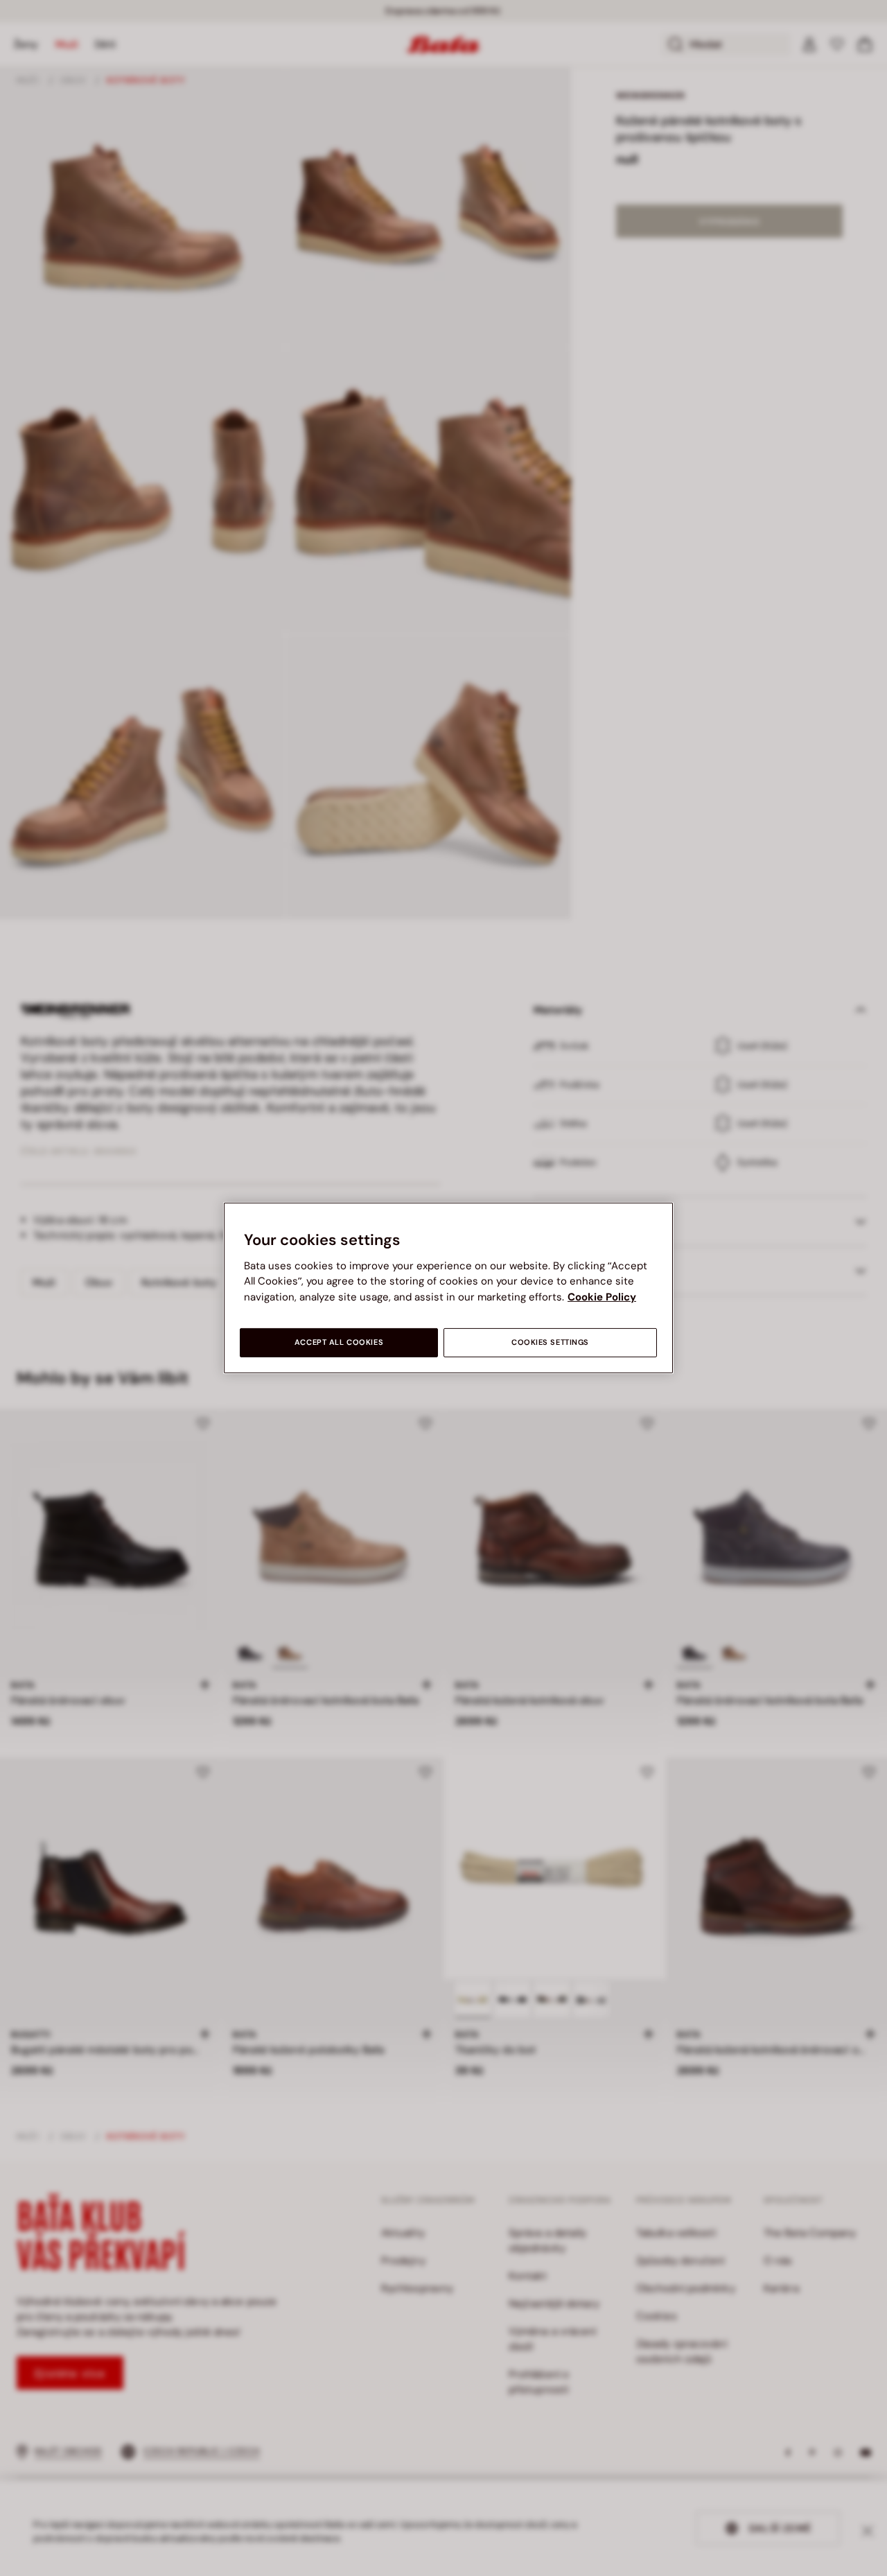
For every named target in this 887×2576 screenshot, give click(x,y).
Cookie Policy (602, 1297)
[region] (448, 1288)
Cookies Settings (550, 1342)
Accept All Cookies (339, 1342)
